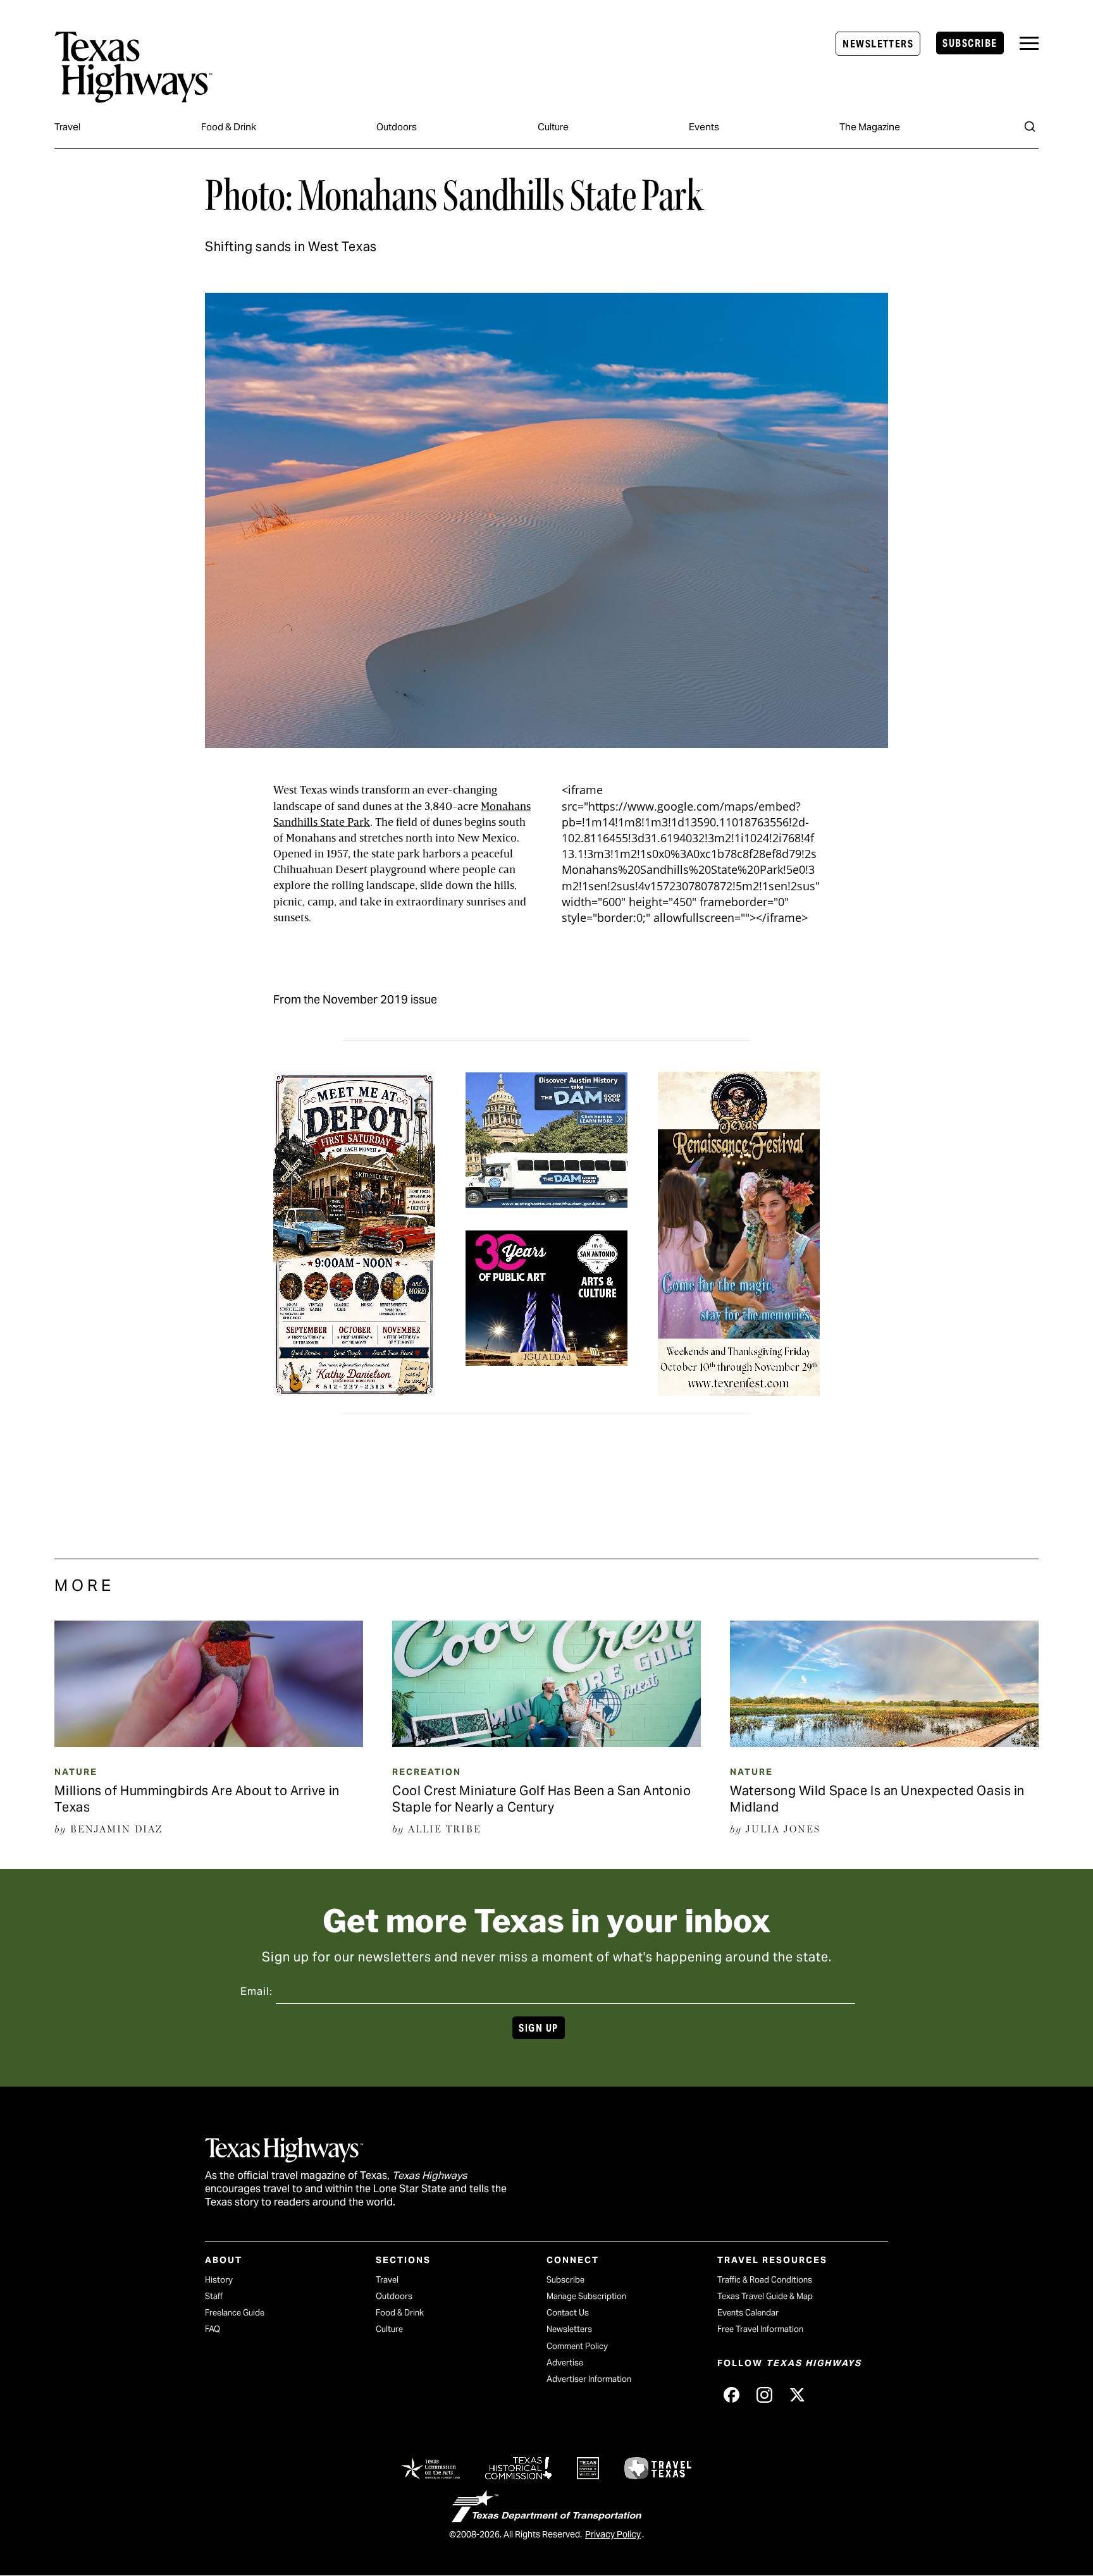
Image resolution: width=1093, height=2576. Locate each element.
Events (704, 127)
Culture (553, 127)
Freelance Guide (235, 2313)
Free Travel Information (760, 2329)
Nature (76, 1772)
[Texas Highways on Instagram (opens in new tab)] (764, 2395)
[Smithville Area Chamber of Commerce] (354, 1388)
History (219, 2280)
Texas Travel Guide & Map (765, 2296)
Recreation (427, 1772)
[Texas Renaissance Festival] (739, 1388)
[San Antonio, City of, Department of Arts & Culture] (546, 1357)
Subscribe (970, 43)
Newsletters (878, 44)
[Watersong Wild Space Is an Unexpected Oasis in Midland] (884, 1743)
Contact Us (568, 2313)
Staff (214, 2296)
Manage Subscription (586, 2296)
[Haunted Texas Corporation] (546, 1200)
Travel (67, 127)
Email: (256, 1991)
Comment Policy (577, 2346)
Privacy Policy (613, 2534)
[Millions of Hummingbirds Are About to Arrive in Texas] (208, 1743)
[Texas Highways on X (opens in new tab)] (797, 2395)
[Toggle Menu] (1029, 43)
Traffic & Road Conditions (765, 2280)
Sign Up (538, 2028)
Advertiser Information (589, 2379)
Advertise (565, 2363)
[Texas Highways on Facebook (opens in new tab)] (731, 2395)
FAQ (213, 2329)
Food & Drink (229, 127)
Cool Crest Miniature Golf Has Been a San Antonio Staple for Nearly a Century (541, 1799)
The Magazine (870, 127)
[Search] (1030, 126)
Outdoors (397, 127)
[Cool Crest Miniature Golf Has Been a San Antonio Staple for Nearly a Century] (546, 1743)
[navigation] (1029, 43)
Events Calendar (748, 2313)
